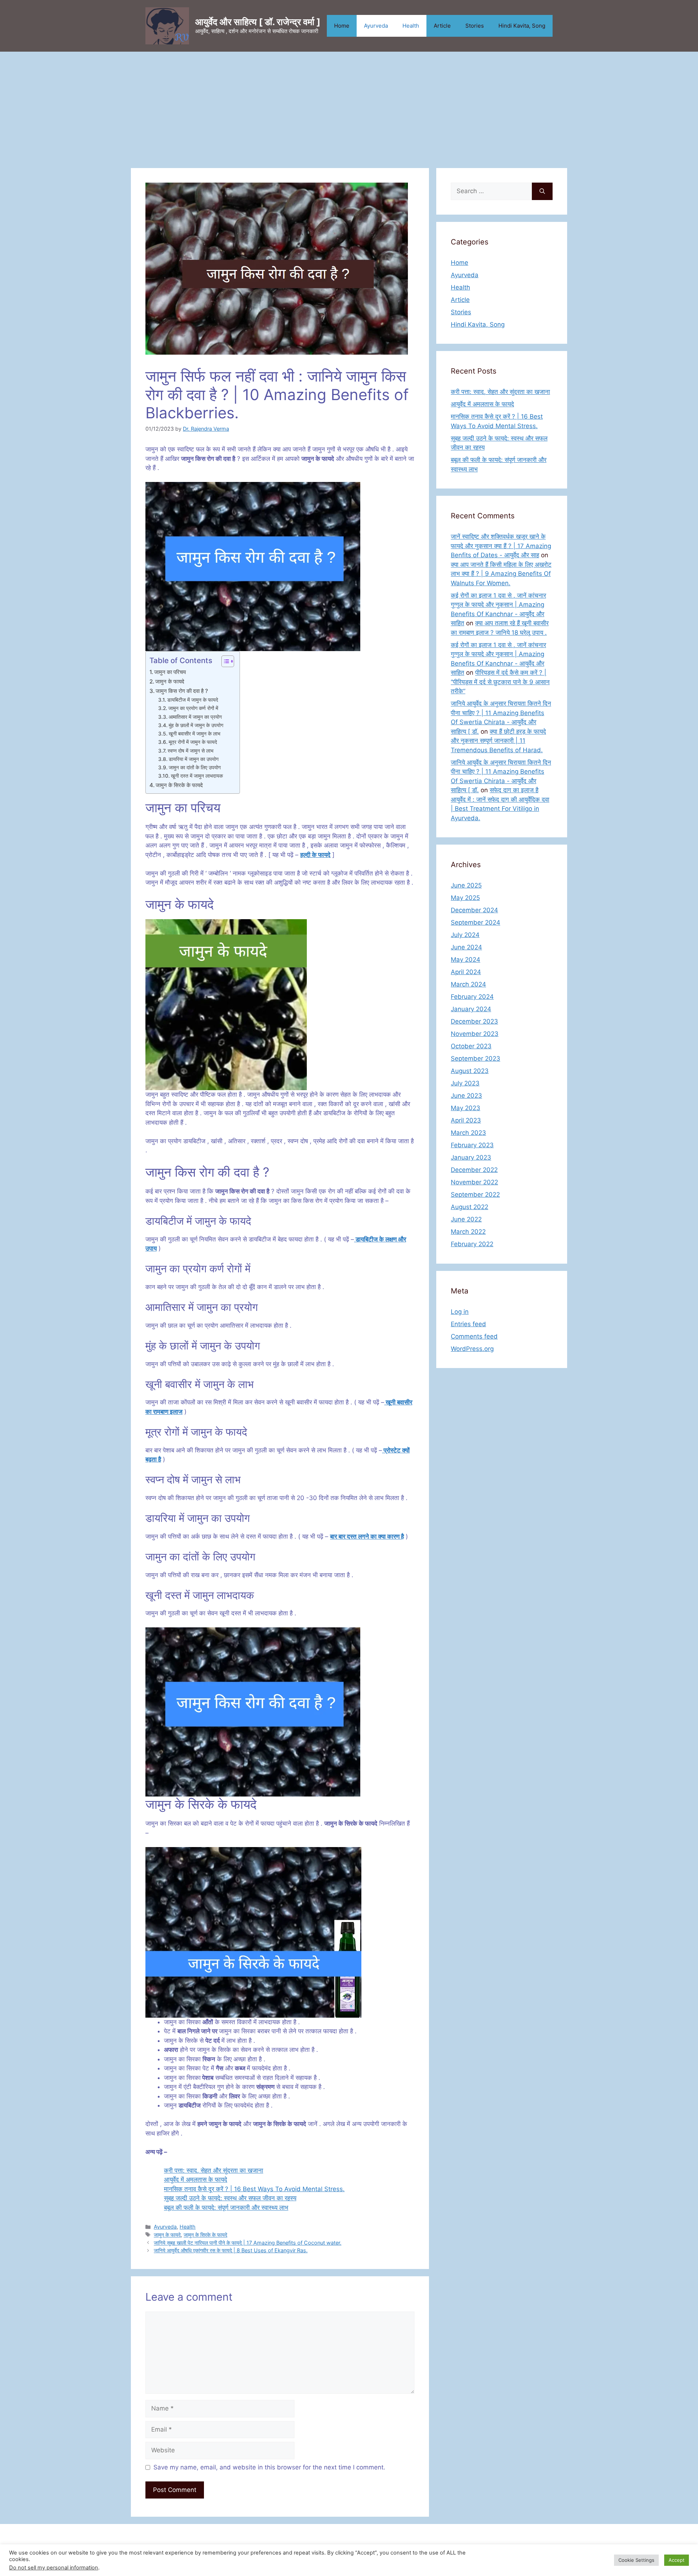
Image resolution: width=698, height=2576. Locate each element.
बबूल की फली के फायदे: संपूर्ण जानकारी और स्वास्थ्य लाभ (226, 2208)
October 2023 (471, 1046)
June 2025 (466, 885)
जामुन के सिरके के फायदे (179, 785)
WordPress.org (472, 1349)
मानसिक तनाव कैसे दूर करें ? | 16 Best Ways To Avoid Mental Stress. (254, 2189)
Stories (475, 26)
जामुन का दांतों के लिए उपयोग (195, 767)
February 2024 (472, 997)
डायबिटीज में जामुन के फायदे (193, 700)
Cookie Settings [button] (636, 2560)
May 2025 (465, 898)
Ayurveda (376, 26)
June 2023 (466, 1096)
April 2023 (466, 1120)
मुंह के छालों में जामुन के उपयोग (196, 725)
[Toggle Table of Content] (224, 661)
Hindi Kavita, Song (522, 26)
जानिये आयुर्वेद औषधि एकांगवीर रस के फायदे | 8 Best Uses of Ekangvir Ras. (231, 2250)
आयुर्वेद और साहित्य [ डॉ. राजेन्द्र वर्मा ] (258, 22)
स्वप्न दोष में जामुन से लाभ (190, 751)
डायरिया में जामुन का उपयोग (194, 759)
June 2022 (466, 1219)
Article (442, 26)
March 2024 (468, 984)
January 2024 (471, 1009)
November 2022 (474, 1182)
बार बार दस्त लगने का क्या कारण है (367, 1536)
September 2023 (476, 1058)
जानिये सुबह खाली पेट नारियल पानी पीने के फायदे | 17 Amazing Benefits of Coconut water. (248, 2243)
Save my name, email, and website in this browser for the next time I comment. (269, 2467)
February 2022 (472, 1244)
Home (342, 26)
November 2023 (475, 1034)
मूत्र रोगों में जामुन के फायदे (193, 742)
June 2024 (466, 947)
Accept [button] (677, 2560)
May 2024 (466, 960)
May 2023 (466, 1108)
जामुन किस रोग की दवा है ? (182, 691)
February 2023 (472, 1145)
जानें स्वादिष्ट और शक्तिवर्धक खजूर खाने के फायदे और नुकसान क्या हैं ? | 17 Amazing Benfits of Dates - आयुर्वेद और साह (501, 546)
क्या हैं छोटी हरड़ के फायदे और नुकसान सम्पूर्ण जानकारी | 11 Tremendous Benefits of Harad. (498, 741)
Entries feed (468, 1324)
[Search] (542, 191)
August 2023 (470, 1071)
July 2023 (465, 1083)
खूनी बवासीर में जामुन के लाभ (194, 734)
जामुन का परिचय (170, 672)
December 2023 (474, 1021)
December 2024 (474, 910)
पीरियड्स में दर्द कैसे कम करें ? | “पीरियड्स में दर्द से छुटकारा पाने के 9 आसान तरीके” (500, 682)
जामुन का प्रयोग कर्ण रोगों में (193, 708)
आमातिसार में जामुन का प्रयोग (195, 717)
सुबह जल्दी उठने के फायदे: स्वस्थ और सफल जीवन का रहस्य (230, 2198)
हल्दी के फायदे (315, 855)
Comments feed (474, 1336)
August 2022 (470, 1207)
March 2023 (468, 1133)
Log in (460, 1312)
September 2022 (475, 1195)
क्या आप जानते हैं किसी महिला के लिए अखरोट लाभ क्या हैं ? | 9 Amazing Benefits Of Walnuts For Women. (501, 574)
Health (411, 26)
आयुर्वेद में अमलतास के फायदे (196, 2180)
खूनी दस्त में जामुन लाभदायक (197, 776)
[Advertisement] (349, 106)
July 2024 (465, 935)
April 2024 (466, 972)
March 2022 (468, 1232)
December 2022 (474, 1170)
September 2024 (476, 922)
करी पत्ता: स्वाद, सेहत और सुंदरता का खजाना (214, 2170)
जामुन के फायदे (170, 681)
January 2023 (471, 1157)
